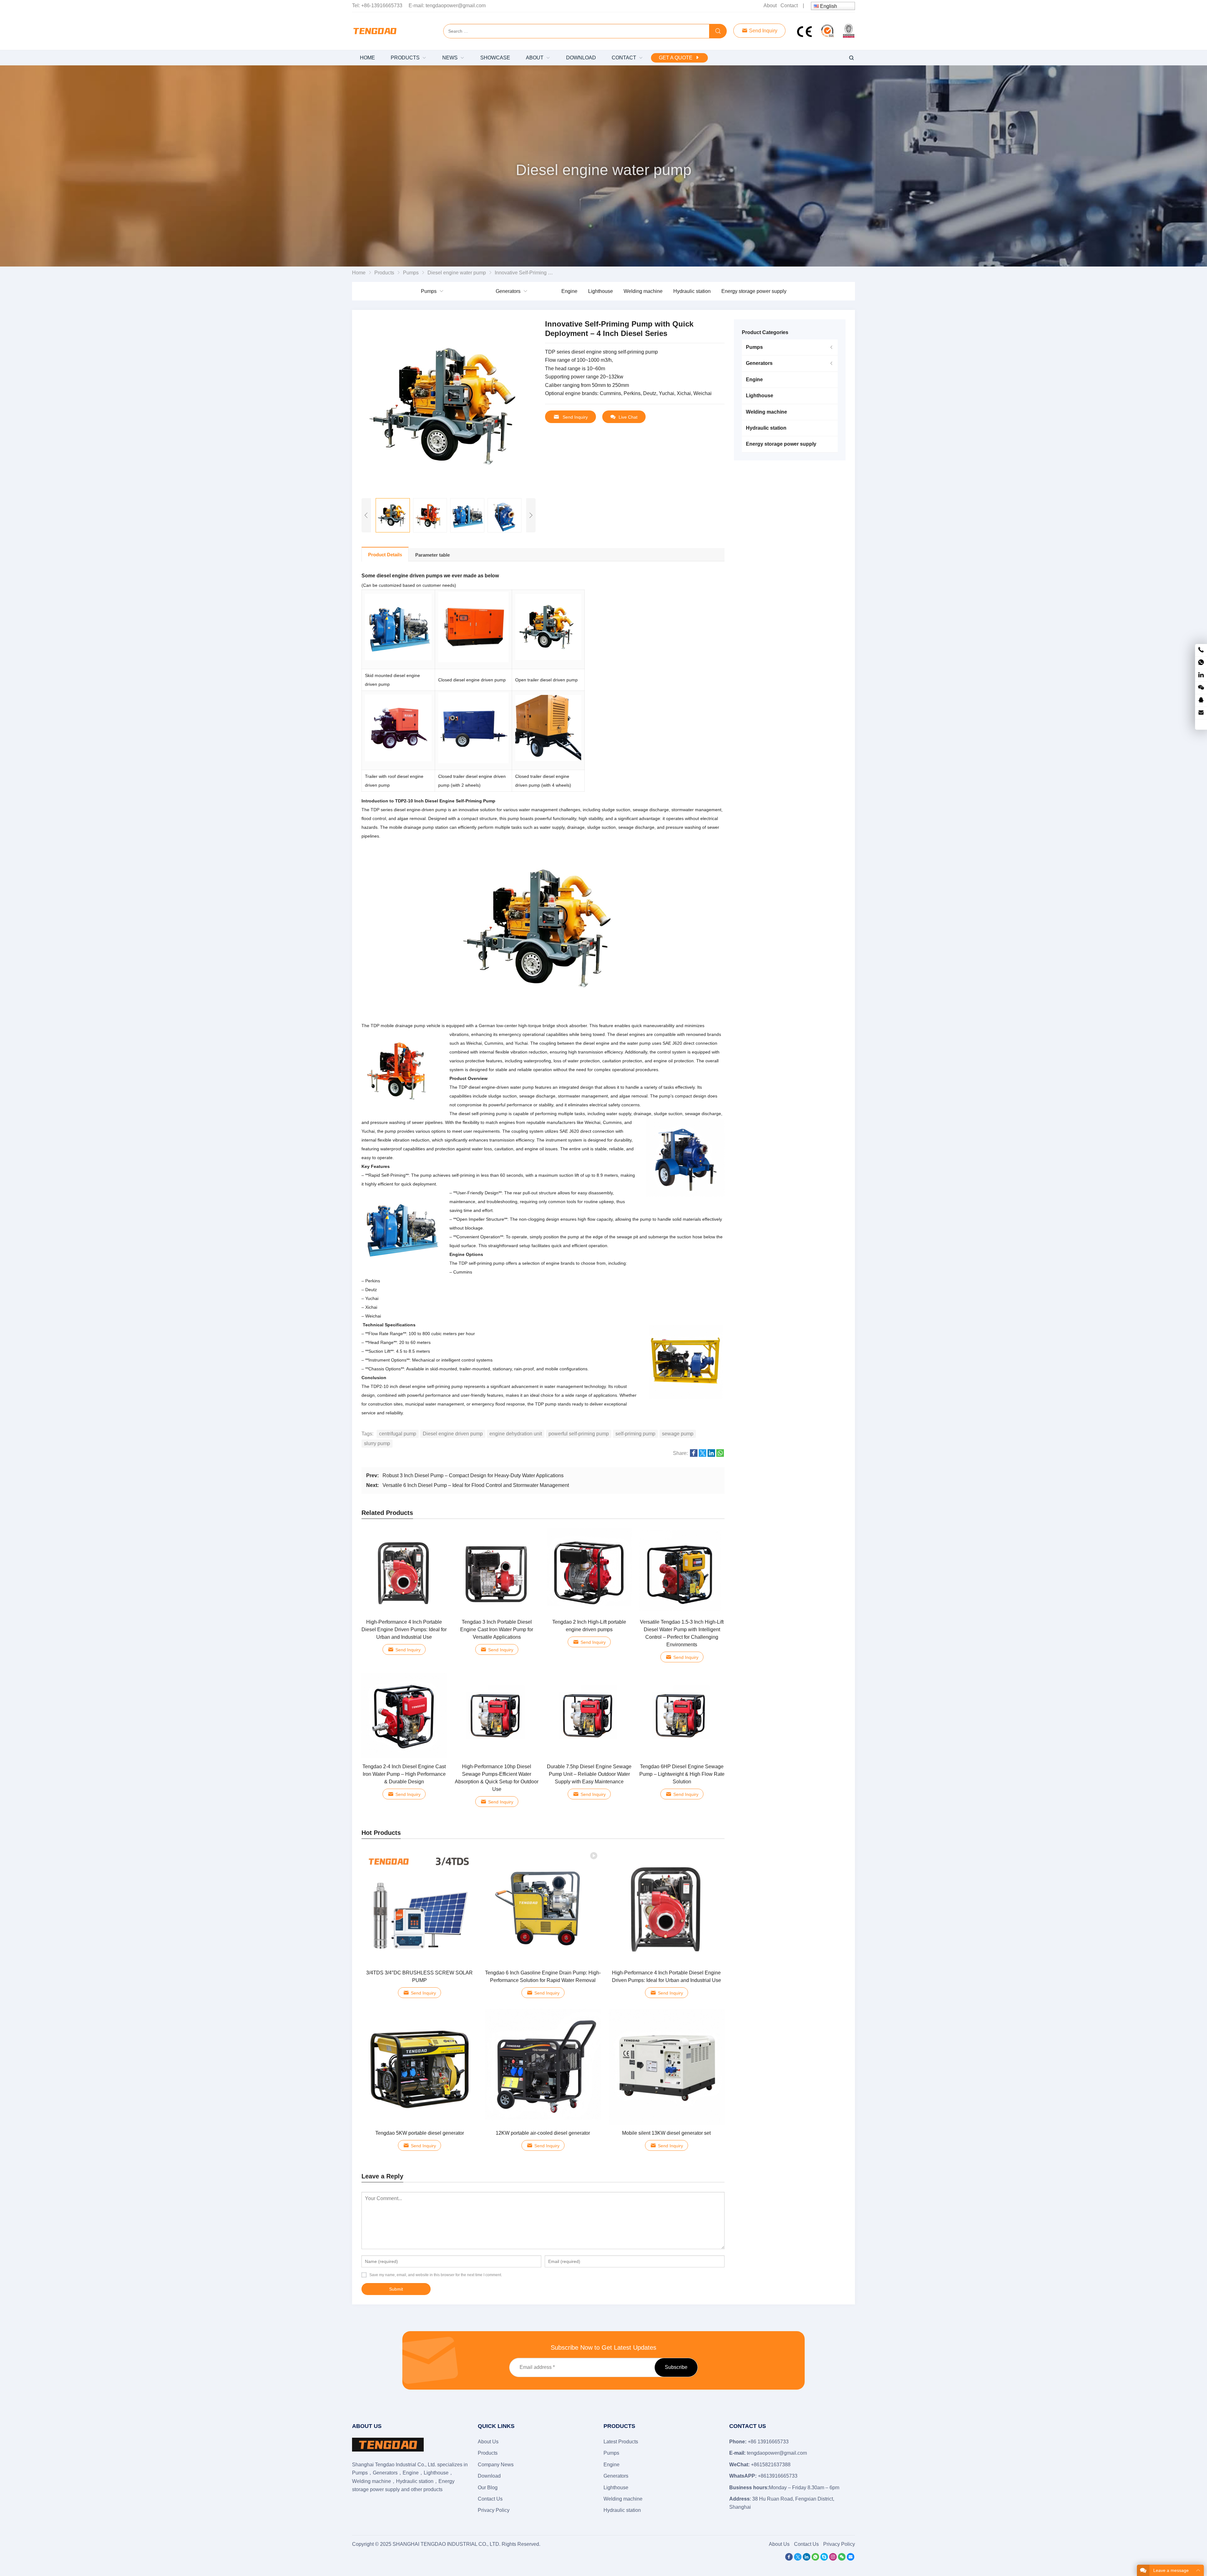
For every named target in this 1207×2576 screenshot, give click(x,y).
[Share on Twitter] (703, 1455)
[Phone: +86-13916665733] (1201, 650)
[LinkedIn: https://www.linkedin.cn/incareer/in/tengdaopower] (1201, 675)
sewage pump (678, 1434)
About (770, 6)
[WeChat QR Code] (1201, 688)
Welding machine (643, 291)
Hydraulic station (692, 291)
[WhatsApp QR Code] (1201, 663)
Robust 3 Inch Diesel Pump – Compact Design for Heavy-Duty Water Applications (473, 1475)
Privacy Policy (494, 2510)
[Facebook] (789, 2559)
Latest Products (621, 2442)
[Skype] (824, 2559)
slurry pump (377, 1443)
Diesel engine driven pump (453, 1434)
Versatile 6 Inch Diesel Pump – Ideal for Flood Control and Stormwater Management (476, 1485)
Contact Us (490, 2499)
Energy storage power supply (754, 291)
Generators (508, 291)
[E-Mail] (851, 2559)
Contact (789, 6)
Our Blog (488, 2488)
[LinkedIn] (807, 2559)
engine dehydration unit (516, 1434)
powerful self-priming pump (579, 1434)
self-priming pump (635, 1434)
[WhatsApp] (815, 2559)
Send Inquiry (763, 31)
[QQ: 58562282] (1201, 700)
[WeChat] (842, 2559)
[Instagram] (833, 2559)
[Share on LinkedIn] (711, 1455)
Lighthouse (601, 291)
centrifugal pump (398, 1434)
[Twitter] (798, 2559)
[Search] (718, 31)
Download (489, 2476)
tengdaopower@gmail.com (456, 6)
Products (488, 2453)
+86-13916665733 (382, 6)
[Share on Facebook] (694, 1455)
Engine (569, 291)
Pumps (429, 291)
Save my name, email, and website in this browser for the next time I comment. (436, 2275)
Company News (496, 2465)
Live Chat (628, 417)
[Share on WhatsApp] (720, 1455)
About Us (488, 2442)
